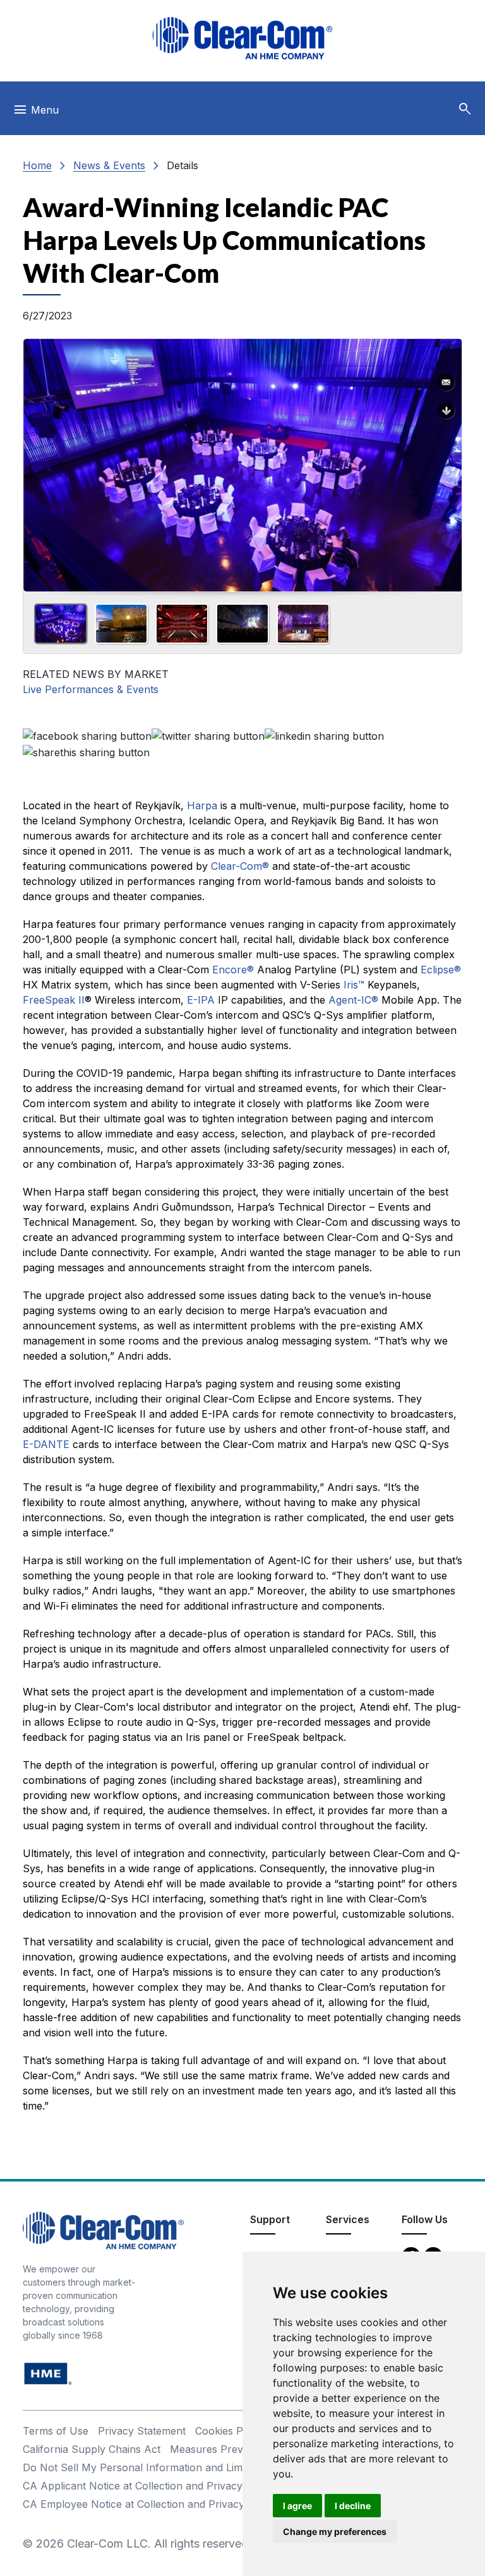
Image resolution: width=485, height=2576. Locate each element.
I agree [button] (297, 2506)
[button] (465, 109)
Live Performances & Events (91, 689)
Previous (38, 461)
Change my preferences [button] (335, 2531)
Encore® (233, 970)
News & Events (109, 165)
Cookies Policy (230, 2431)
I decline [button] (353, 2506)
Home (37, 165)
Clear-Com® (240, 866)
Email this (446, 383)
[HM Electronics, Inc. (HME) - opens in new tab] (48, 2372)
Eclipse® (441, 970)
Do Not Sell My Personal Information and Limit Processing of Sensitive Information (222, 2467)
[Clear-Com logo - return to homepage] (242, 38)
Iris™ (354, 985)
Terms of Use (56, 2431)
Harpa (202, 805)
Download (446, 411)
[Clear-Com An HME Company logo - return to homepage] (103, 2229)
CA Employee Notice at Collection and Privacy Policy (150, 2504)
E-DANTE (46, 1444)
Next (447, 461)
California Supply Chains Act (92, 2449)
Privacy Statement (142, 2431)
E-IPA (201, 1000)
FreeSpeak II (54, 1000)
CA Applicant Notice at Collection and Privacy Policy (149, 2486)
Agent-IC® (353, 1000)
